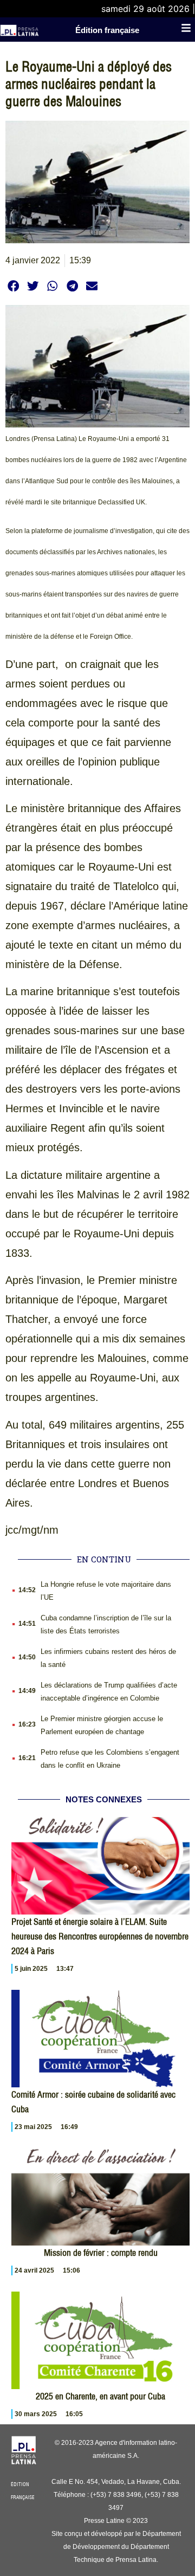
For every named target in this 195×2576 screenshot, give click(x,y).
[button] (13, 286)
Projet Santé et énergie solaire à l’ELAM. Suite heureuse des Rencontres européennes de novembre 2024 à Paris (100, 1936)
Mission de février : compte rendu (101, 2253)
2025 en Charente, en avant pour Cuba (100, 2396)
